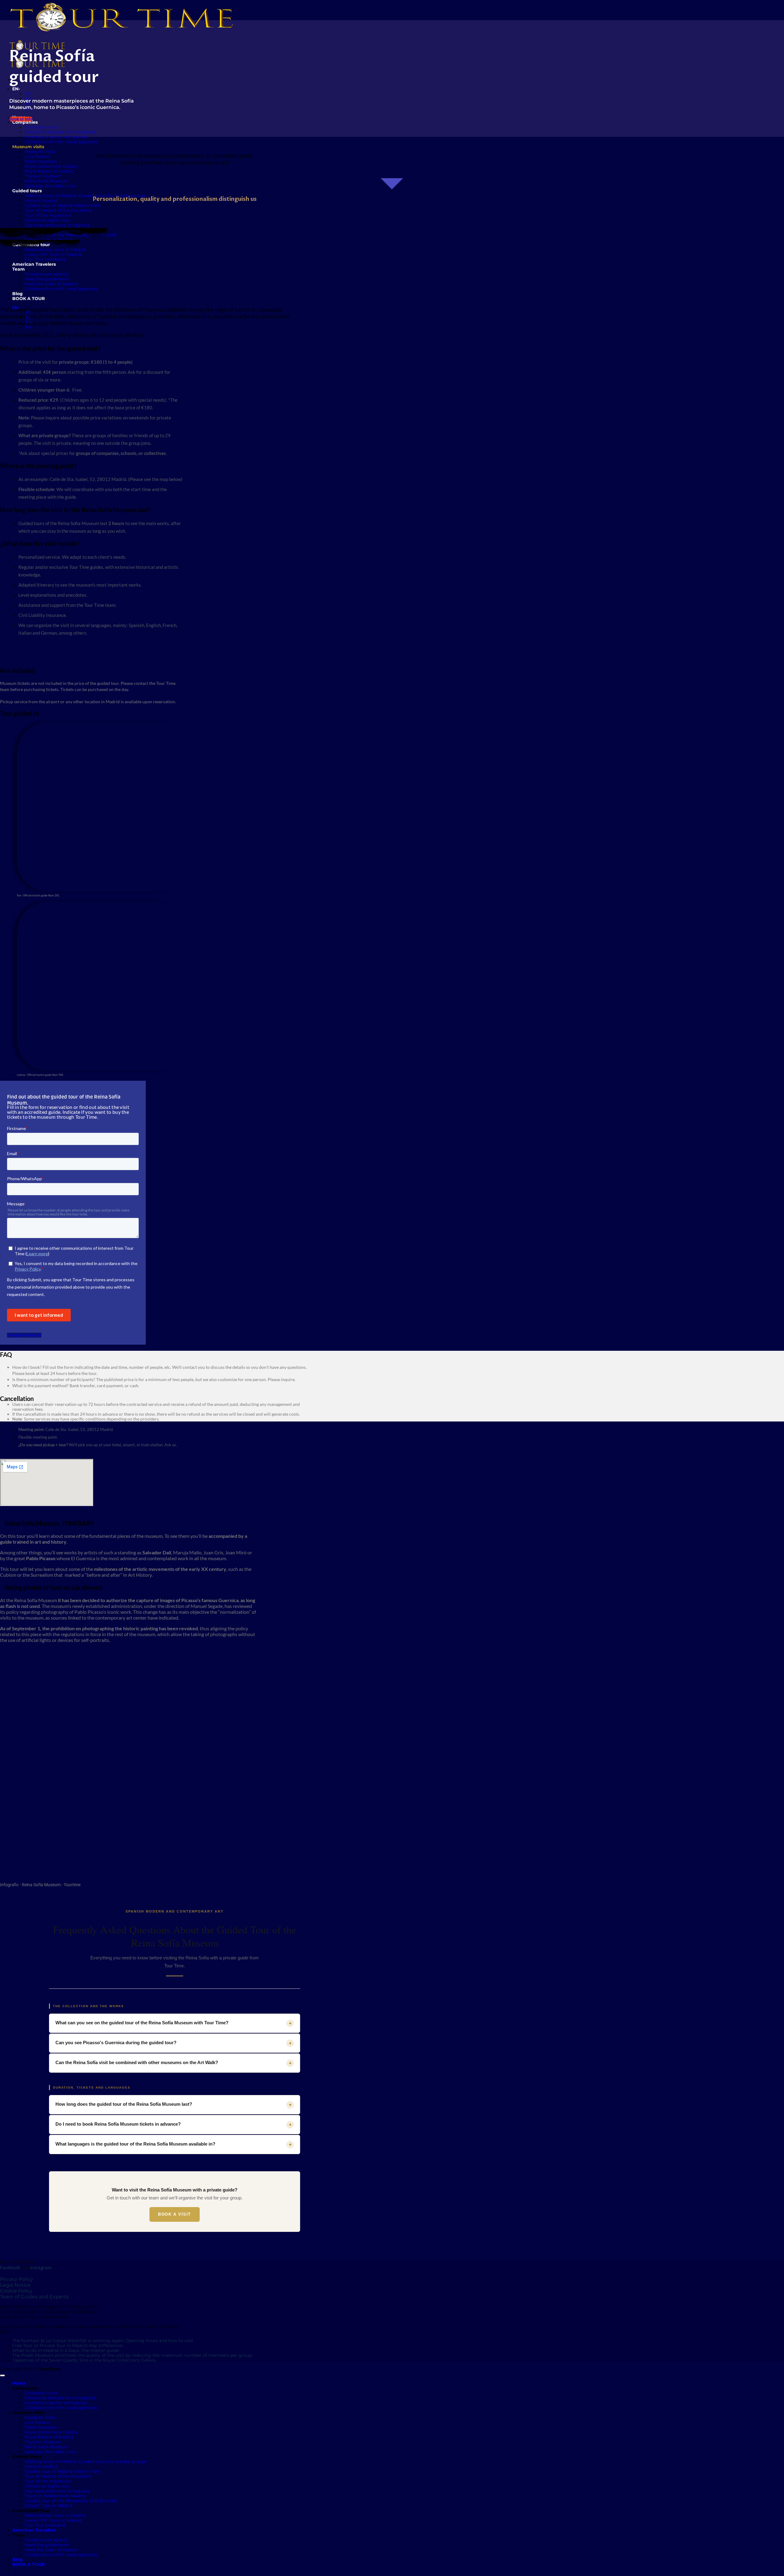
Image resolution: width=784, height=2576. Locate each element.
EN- (17, 89)
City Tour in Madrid (45, 2525)
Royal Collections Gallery (51, 166)
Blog (17, 2559)
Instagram (41, 2268)
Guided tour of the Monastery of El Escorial (71, 2501)
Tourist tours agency (47, 2540)
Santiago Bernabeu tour (50, 2452)
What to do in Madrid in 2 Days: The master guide (66, 2350)
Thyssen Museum (43, 176)
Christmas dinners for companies (60, 132)
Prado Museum (41, 161)
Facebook (10, 2268)
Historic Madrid (41, 201)
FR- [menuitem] (29, 327)
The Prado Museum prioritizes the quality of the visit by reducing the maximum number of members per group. (132, 2355)
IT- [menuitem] (28, 94)
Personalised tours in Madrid (55, 250)
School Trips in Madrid (48, 2506)
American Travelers (34, 2530)
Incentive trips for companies (56, 137)
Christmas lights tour (47, 220)
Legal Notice (15, 2285)
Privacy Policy (17, 2279)
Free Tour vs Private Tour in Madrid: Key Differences (68, 2345)
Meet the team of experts (51, 2550)
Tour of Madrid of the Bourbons (58, 210)
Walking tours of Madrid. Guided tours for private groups (86, 196)
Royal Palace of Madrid (49, 171)
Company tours (41, 127)
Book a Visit (175, 2214)
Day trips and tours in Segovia (57, 225)
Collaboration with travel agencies (61, 142)
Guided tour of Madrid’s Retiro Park (62, 205)
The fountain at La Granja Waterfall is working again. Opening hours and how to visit (103, 2341)
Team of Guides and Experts (34, 2297)
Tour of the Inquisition (48, 215)
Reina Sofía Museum (46, 2447)
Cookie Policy (16, 2291)
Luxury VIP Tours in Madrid (53, 254)
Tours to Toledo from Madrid (55, 2496)
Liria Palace (37, 156)
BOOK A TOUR (28, 2564)
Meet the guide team (47, 2545)
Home (19, 2383)
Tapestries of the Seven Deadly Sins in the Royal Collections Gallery (84, 2360)
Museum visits (40, 152)
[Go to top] (2, 2375)
